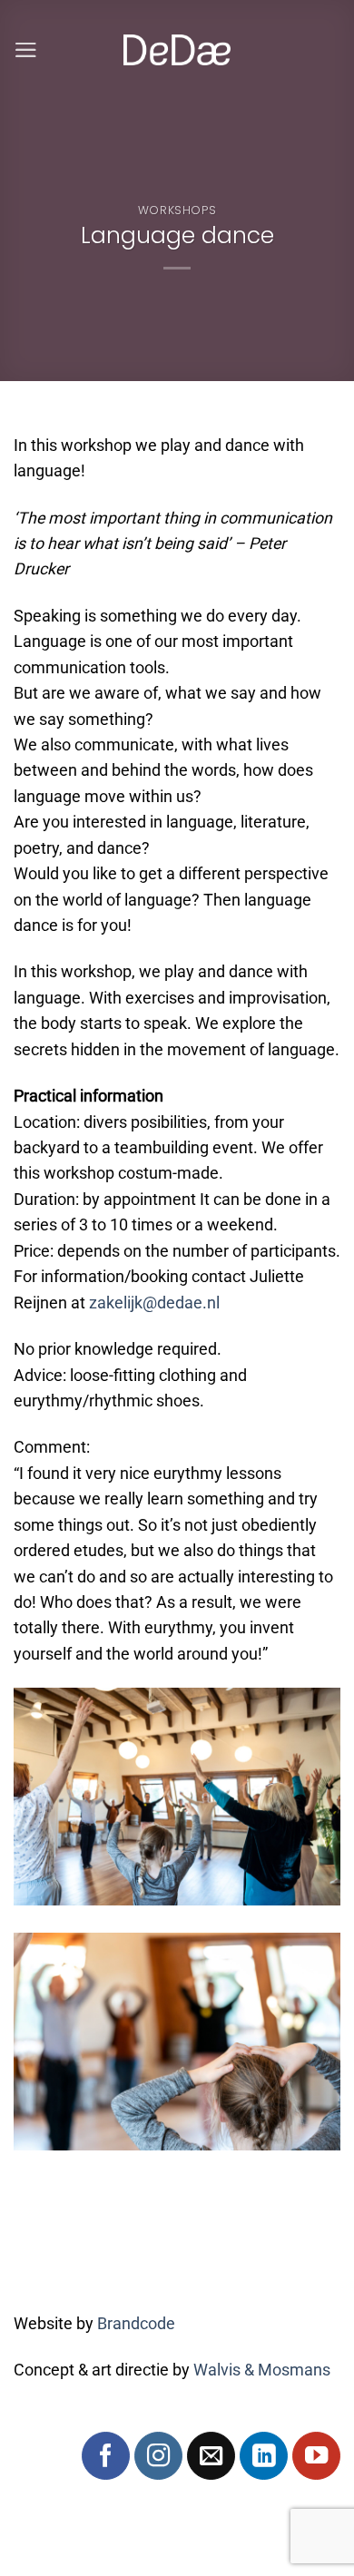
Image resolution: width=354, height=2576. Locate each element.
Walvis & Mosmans (262, 2370)
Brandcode (136, 2324)
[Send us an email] (211, 2456)
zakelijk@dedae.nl (154, 1303)
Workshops (177, 210)
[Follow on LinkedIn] (264, 2456)
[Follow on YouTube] (316, 2456)
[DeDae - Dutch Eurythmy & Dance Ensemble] (177, 50)
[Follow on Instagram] (158, 2456)
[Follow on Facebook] (106, 2456)
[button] (26, 50)
